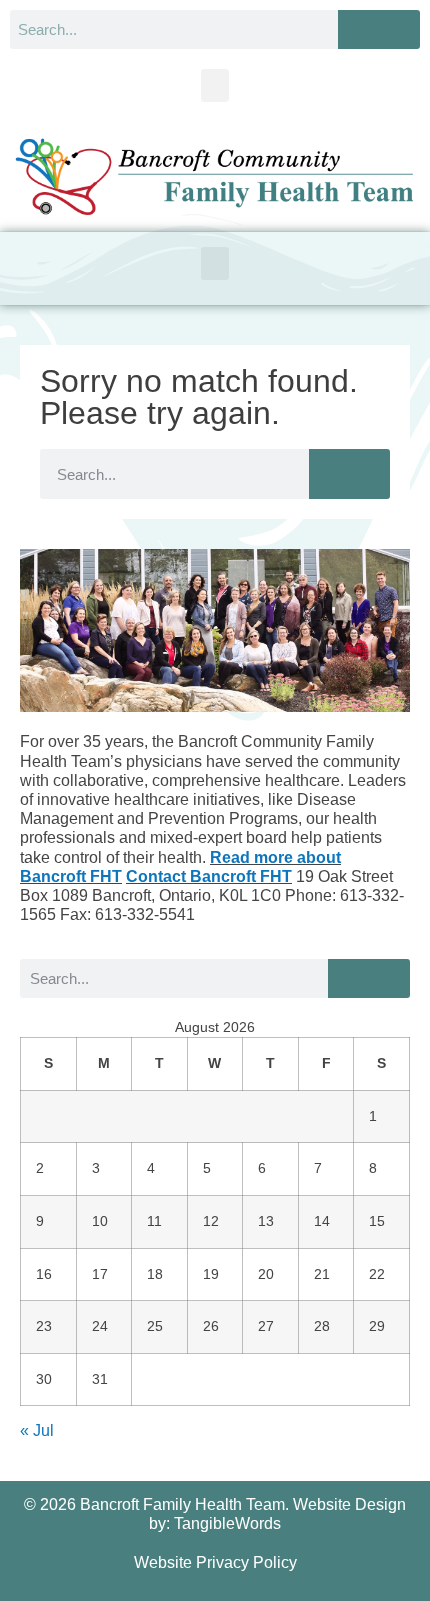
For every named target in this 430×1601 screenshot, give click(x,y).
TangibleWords (227, 1523)
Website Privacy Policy (215, 1562)
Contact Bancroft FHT (209, 876)
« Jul (37, 1430)
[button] (215, 85)
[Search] (379, 29)
